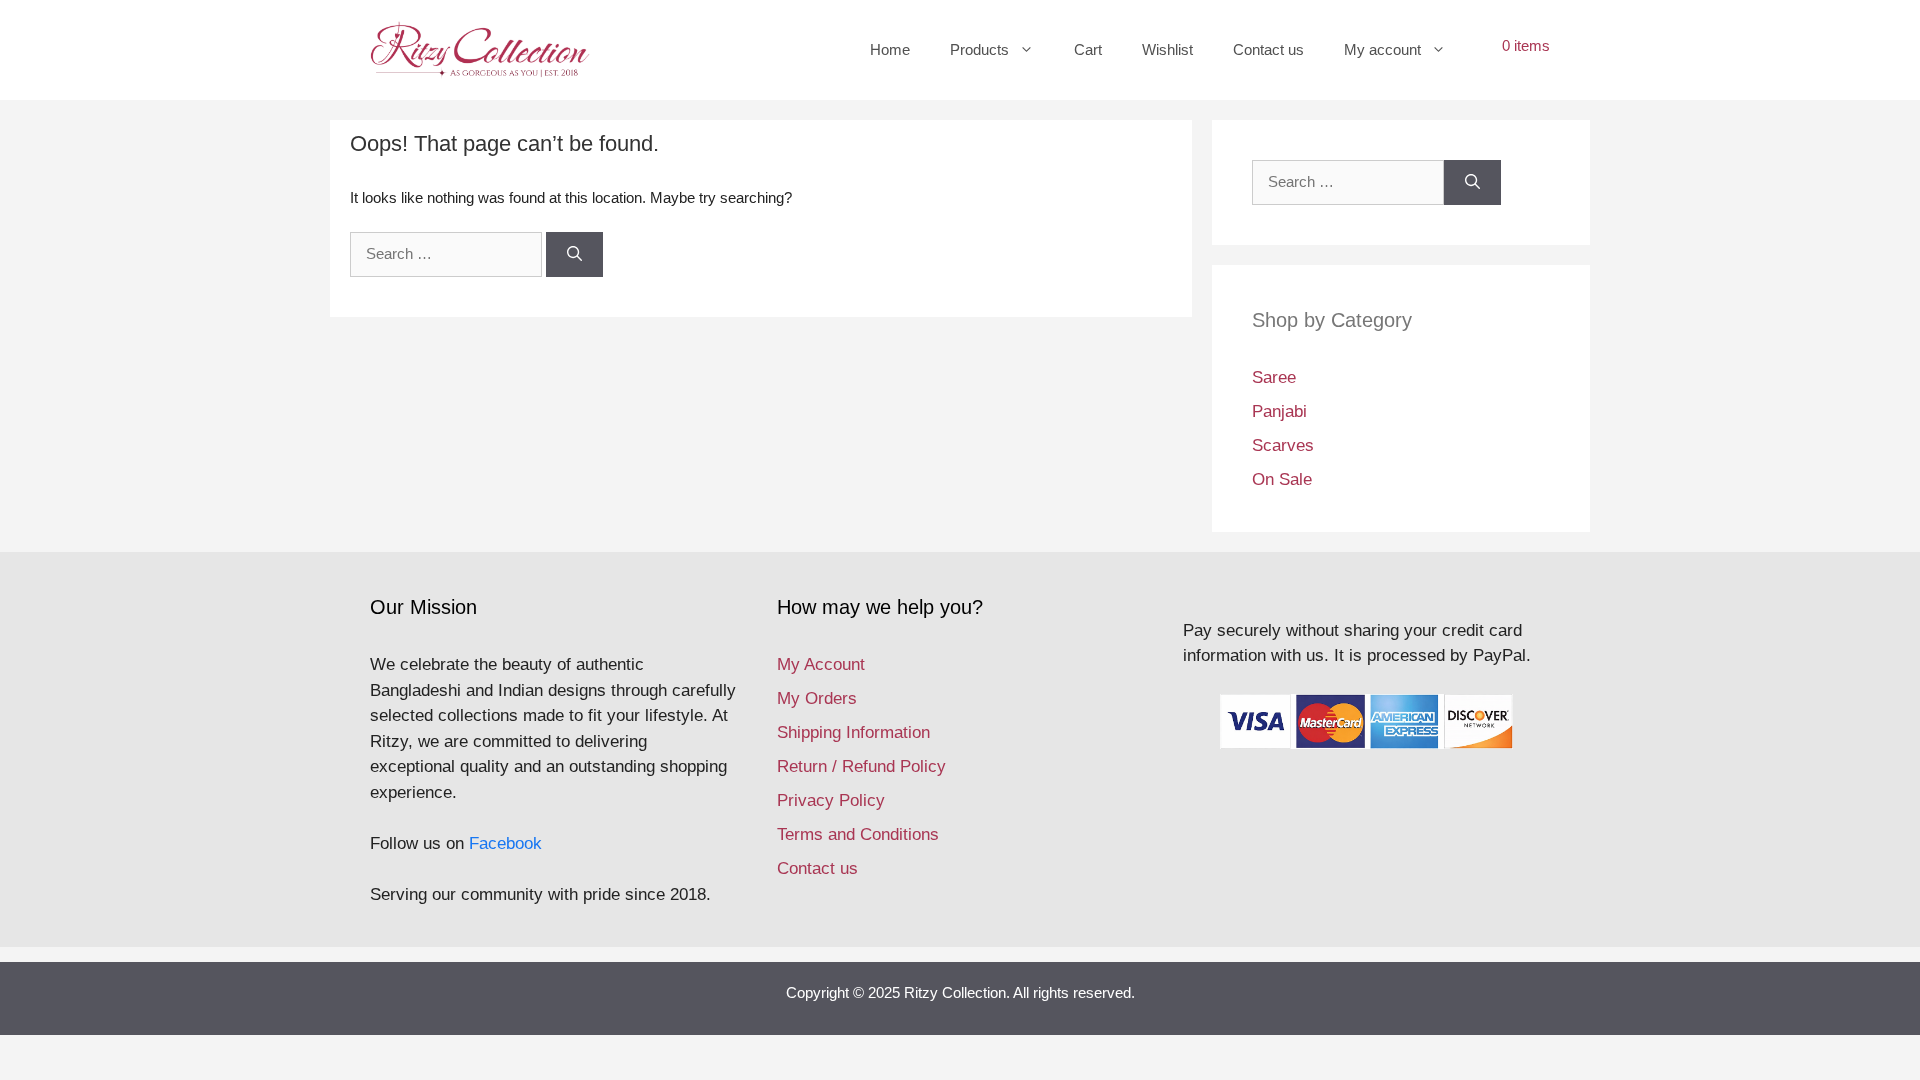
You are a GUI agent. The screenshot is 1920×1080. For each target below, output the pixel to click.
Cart (1088, 49)
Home (890, 49)
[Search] (574, 254)
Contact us (1268, 49)
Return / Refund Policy (861, 766)
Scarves (1283, 445)
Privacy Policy (831, 800)
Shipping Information (853, 732)
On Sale (1282, 479)
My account (1382, 49)
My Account (821, 664)
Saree (1274, 377)
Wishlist (1167, 49)
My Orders (817, 698)
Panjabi (1279, 411)
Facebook (505, 843)
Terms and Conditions (858, 834)
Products (979, 49)
